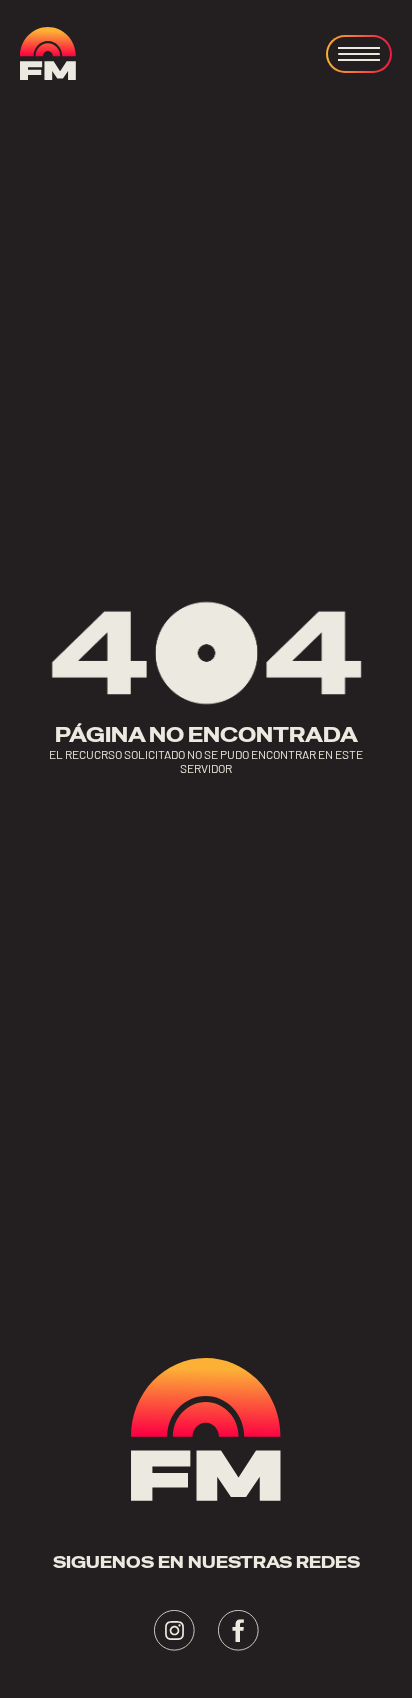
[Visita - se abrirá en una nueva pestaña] (174, 1630)
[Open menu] (359, 54)
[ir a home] (48, 53)
